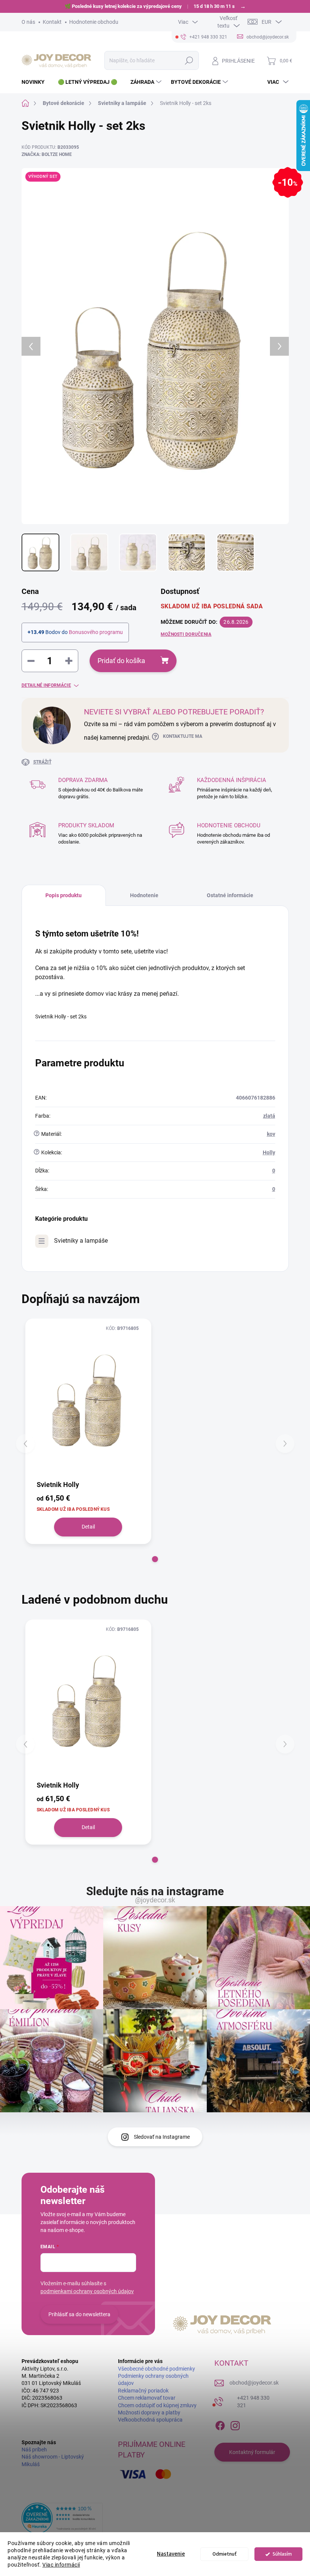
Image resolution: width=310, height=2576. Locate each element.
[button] (155, 1559)
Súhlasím (282, 2554)
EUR (267, 22)
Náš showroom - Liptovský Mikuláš (53, 2460)
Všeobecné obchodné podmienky (157, 2369)
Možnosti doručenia (186, 634)
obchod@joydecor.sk (254, 2383)
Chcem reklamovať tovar (147, 2398)
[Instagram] (235, 2424)
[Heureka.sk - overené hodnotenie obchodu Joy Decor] (62, 2518)
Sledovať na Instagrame (162, 2137)
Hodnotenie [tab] (144, 895)
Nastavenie (171, 2554)
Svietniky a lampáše (81, 1241)
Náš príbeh (34, 2450)
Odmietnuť (225, 2554)
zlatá (269, 1116)
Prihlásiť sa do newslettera (79, 2314)
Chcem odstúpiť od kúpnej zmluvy (157, 2405)
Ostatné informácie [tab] (230, 895)
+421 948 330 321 (253, 2402)
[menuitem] (36, 82)
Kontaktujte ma (183, 736)
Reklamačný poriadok (143, 2391)
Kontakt (52, 22)
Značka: (47, 154)
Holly (269, 1152)
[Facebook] (220, 2424)
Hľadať (189, 60)
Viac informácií (61, 2565)
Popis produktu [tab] (64, 895)
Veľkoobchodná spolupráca (150, 2420)
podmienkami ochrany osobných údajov (87, 2291)
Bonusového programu (96, 632)
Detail (88, 1527)
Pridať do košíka (121, 661)
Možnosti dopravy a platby (149, 2412)
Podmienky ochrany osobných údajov (153, 2379)
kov (271, 1134)
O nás (28, 22)
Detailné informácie (46, 685)
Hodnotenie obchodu (94, 22)
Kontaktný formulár (252, 2452)
